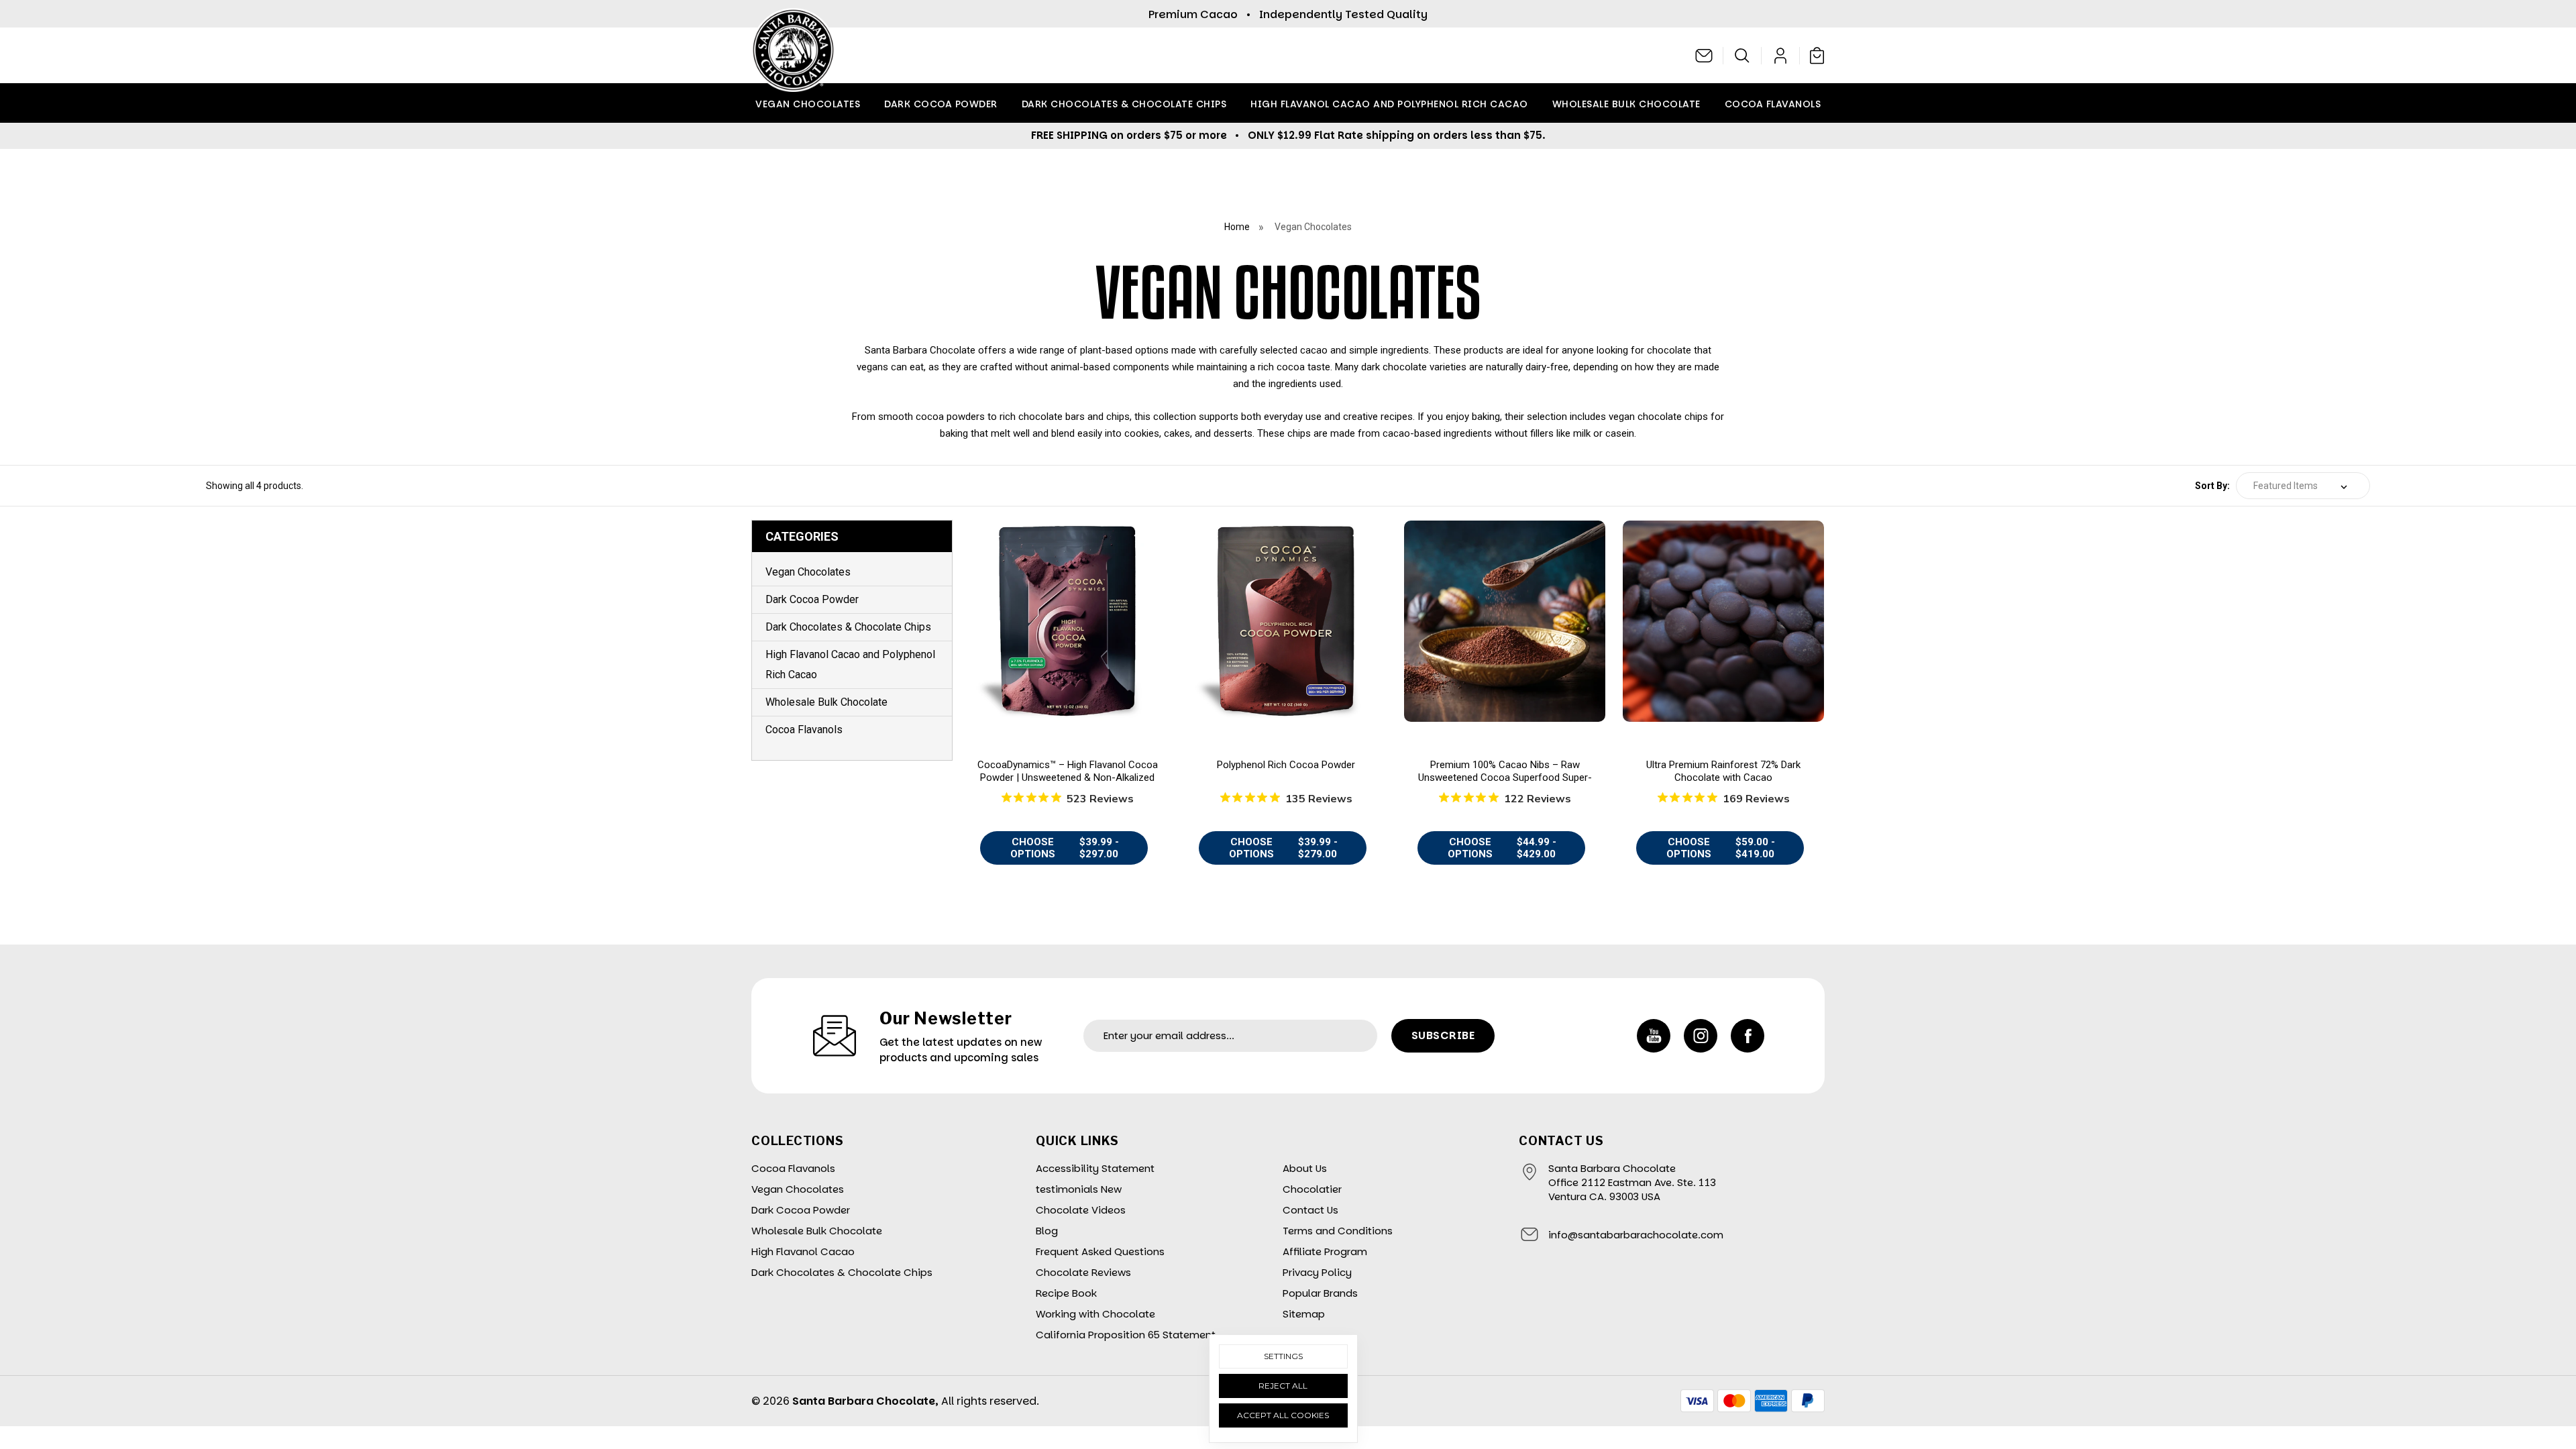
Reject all (1283, 1386)
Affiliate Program (1325, 1251)
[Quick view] (1067, 628)
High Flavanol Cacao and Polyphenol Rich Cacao (1389, 104)
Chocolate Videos (1081, 1210)
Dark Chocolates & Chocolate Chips (1124, 104)
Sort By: (2212, 486)
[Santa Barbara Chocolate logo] (793, 55)
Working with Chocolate (1095, 1314)
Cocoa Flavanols (1773, 104)
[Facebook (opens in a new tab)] (1748, 1036)
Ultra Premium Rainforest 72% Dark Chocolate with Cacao (1723, 771)
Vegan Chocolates (808, 104)
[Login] (1781, 56)
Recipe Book (1066, 1293)
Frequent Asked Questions (1100, 1251)
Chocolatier (1312, 1189)
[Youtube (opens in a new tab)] (1654, 1036)
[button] (1742, 56)
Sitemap (1304, 1314)
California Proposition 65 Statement (1126, 1335)
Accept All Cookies (1283, 1415)
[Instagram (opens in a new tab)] (1701, 1036)
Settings (1283, 1356)
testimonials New (1079, 1189)
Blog (1047, 1231)
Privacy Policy (1317, 1272)
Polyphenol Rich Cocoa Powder (1286, 765)
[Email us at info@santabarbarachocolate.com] (1704, 56)
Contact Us (1310, 1210)
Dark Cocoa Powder (941, 104)
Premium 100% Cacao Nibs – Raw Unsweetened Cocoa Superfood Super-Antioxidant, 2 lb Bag (1505, 778)
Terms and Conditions (1338, 1231)
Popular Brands (1320, 1293)
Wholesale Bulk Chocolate (1626, 104)
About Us (1305, 1168)
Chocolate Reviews (1083, 1272)
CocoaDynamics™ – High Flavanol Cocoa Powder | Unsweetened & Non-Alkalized (1068, 771)
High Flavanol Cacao (803, 1251)
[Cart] (1814, 55)
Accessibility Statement (1095, 1168)
